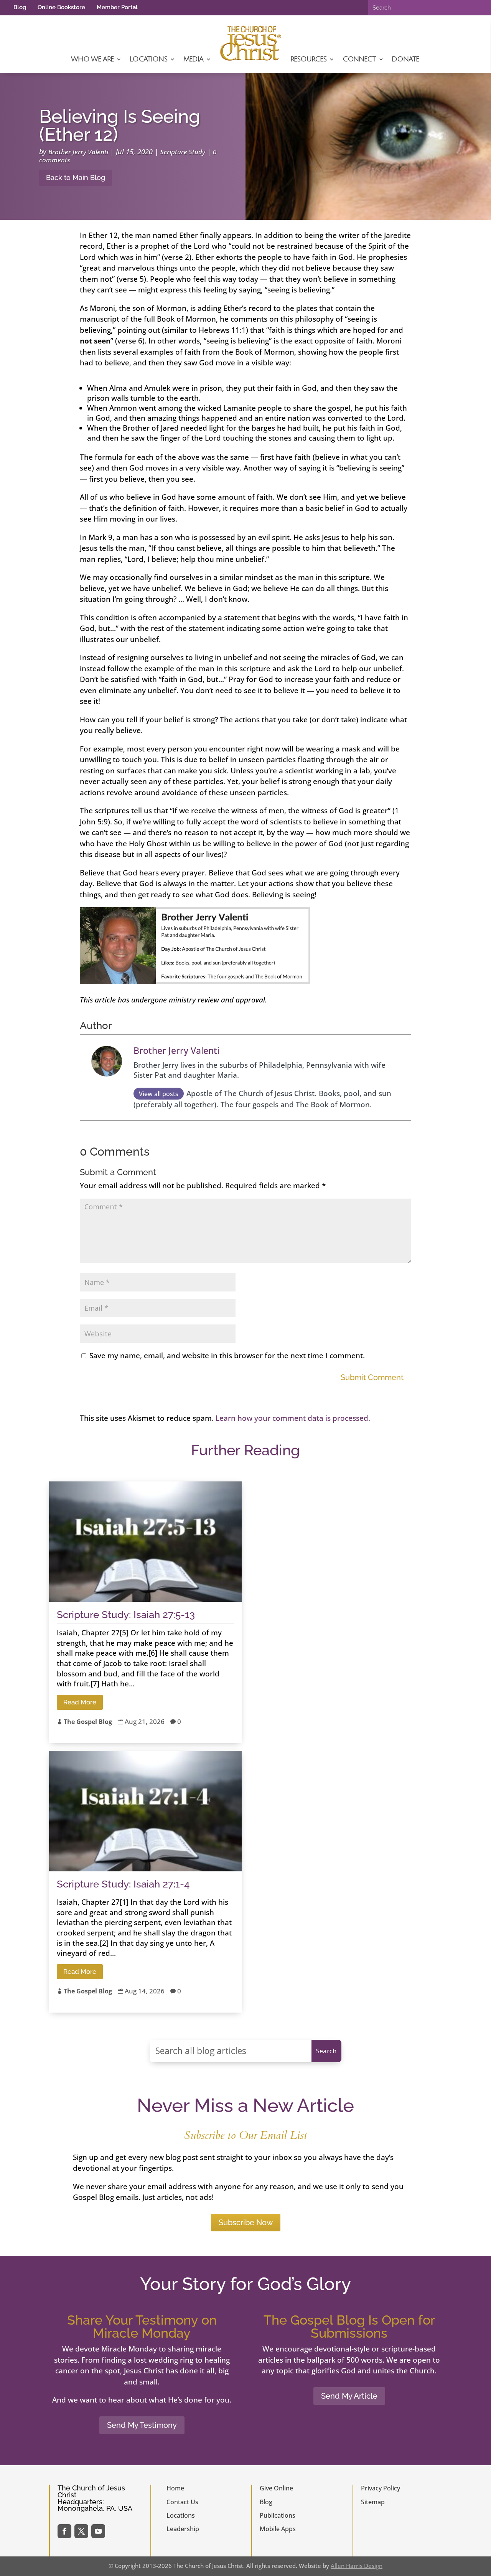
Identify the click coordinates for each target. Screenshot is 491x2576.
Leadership (183, 2529)
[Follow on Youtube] (98, 2531)
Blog (20, 7)
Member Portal (117, 7)
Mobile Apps (278, 2529)
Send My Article (349, 2396)
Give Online (276, 2488)
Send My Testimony (142, 2425)
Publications (278, 2515)
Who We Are (92, 59)
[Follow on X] (81, 2531)
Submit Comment (372, 1377)
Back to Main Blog (76, 178)
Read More (80, 1702)
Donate (405, 59)
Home (175, 2488)
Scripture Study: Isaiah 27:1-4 (123, 1884)
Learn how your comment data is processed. (293, 1418)
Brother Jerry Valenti (78, 152)
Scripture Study (183, 152)
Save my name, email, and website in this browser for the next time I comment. (227, 1356)
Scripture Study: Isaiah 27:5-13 (126, 1615)
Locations (148, 59)
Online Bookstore (61, 7)
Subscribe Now (246, 2223)
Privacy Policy (381, 2488)
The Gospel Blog (88, 1722)
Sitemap (373, 2502)
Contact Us (182, 2502)
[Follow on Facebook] (64, 2531)
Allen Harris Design (357, 2566)
